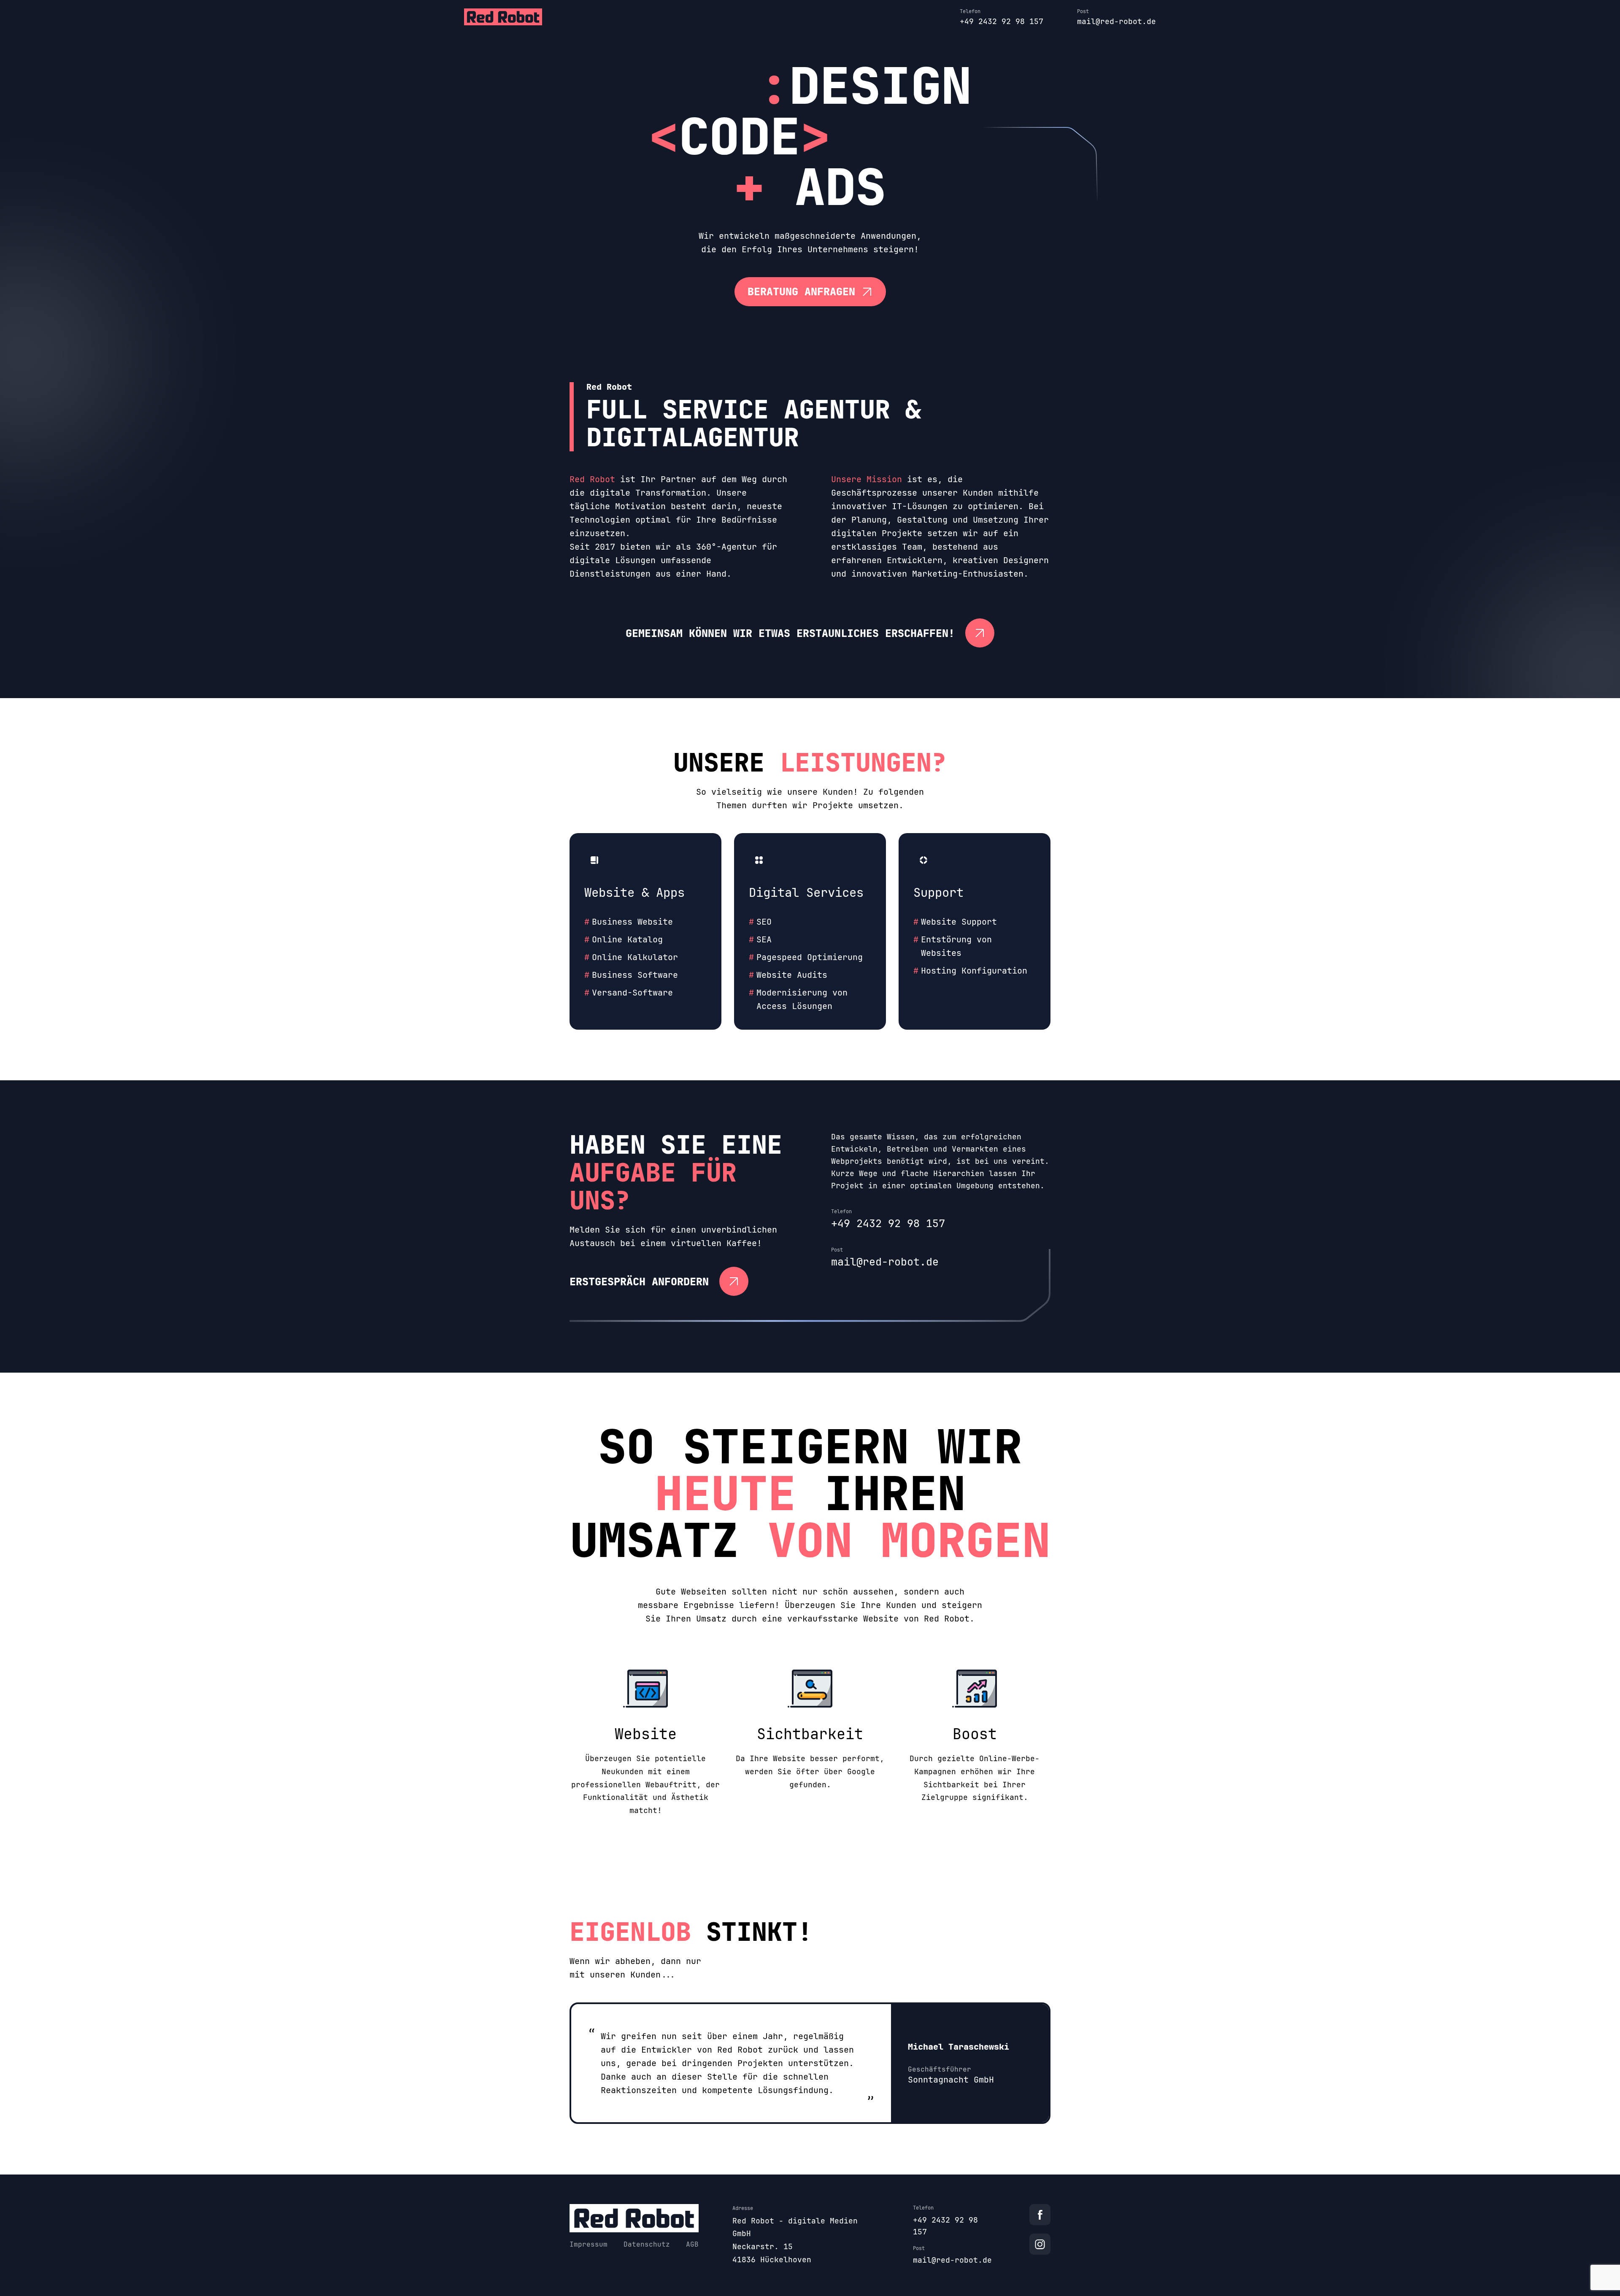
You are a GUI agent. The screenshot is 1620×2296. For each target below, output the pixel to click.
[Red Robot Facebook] (1040, 2215)
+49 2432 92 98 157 (1002, 21)
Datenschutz (647, 2244)
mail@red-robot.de (1116, 21)
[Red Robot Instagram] (1040, 2244)
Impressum (589, 2244)
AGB (692, 2244)
